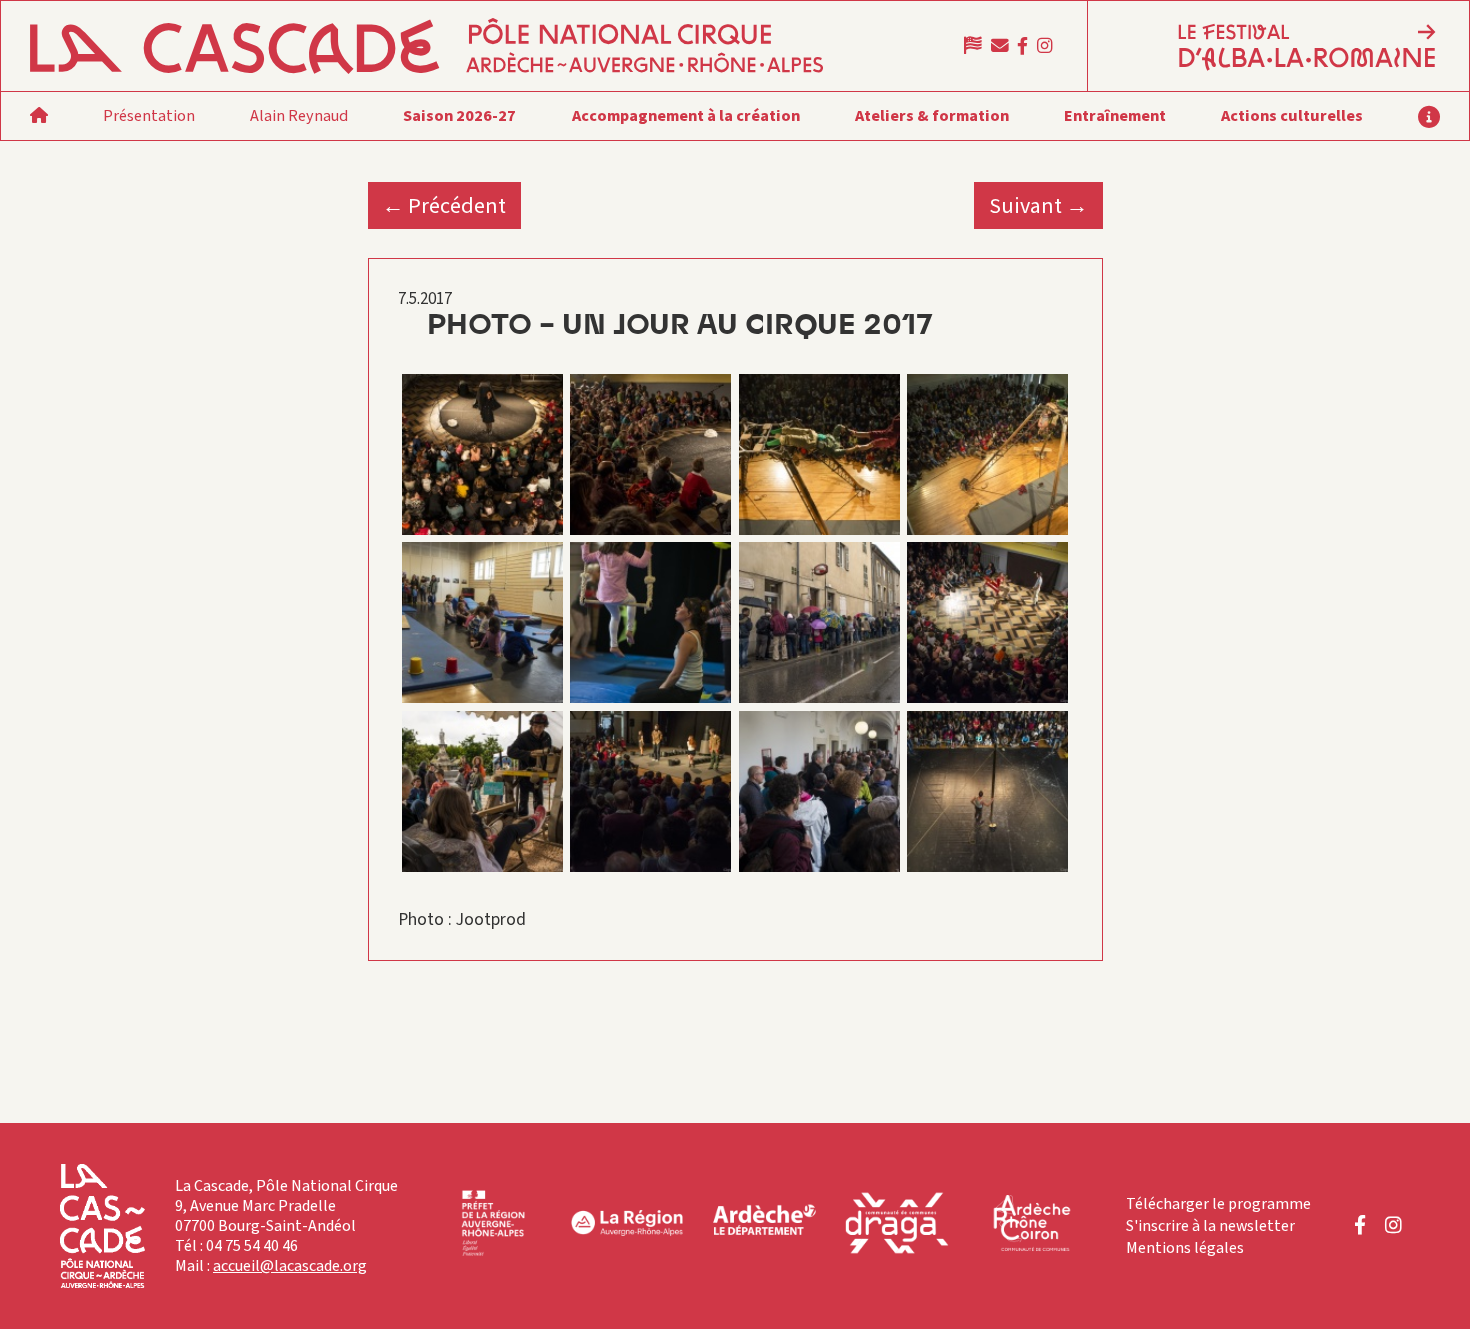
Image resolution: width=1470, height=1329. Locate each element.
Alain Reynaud (299, 115)
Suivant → (1038, 206)
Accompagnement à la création (686, 115)
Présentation (149, 115)
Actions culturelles (1292, 115)
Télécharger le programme (1218, 1204)
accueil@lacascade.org (290, 1266)
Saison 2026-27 (459, 115)
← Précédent (444, 206)
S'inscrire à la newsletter (1210, 1226)
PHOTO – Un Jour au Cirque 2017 (679, 326)
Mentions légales (1185, 1248)
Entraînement (1115, 115)
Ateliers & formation (932, 115)
